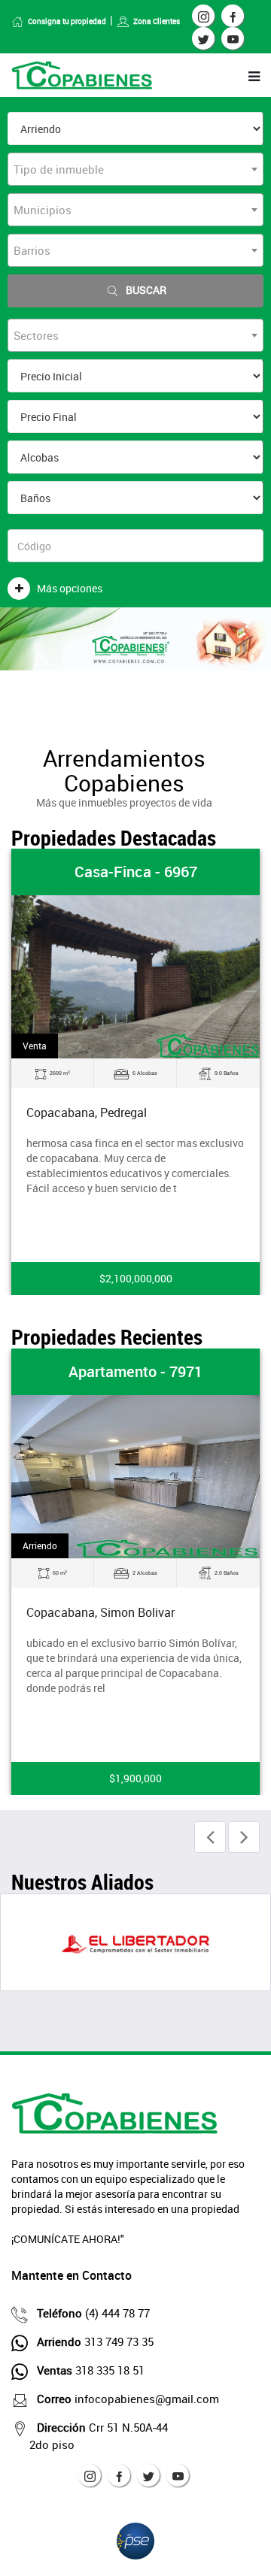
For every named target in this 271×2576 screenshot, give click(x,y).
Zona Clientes (157, 21)
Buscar (146, 290)
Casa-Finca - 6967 (136, 872)
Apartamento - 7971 (135, 1371)
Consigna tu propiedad (67, 21)
